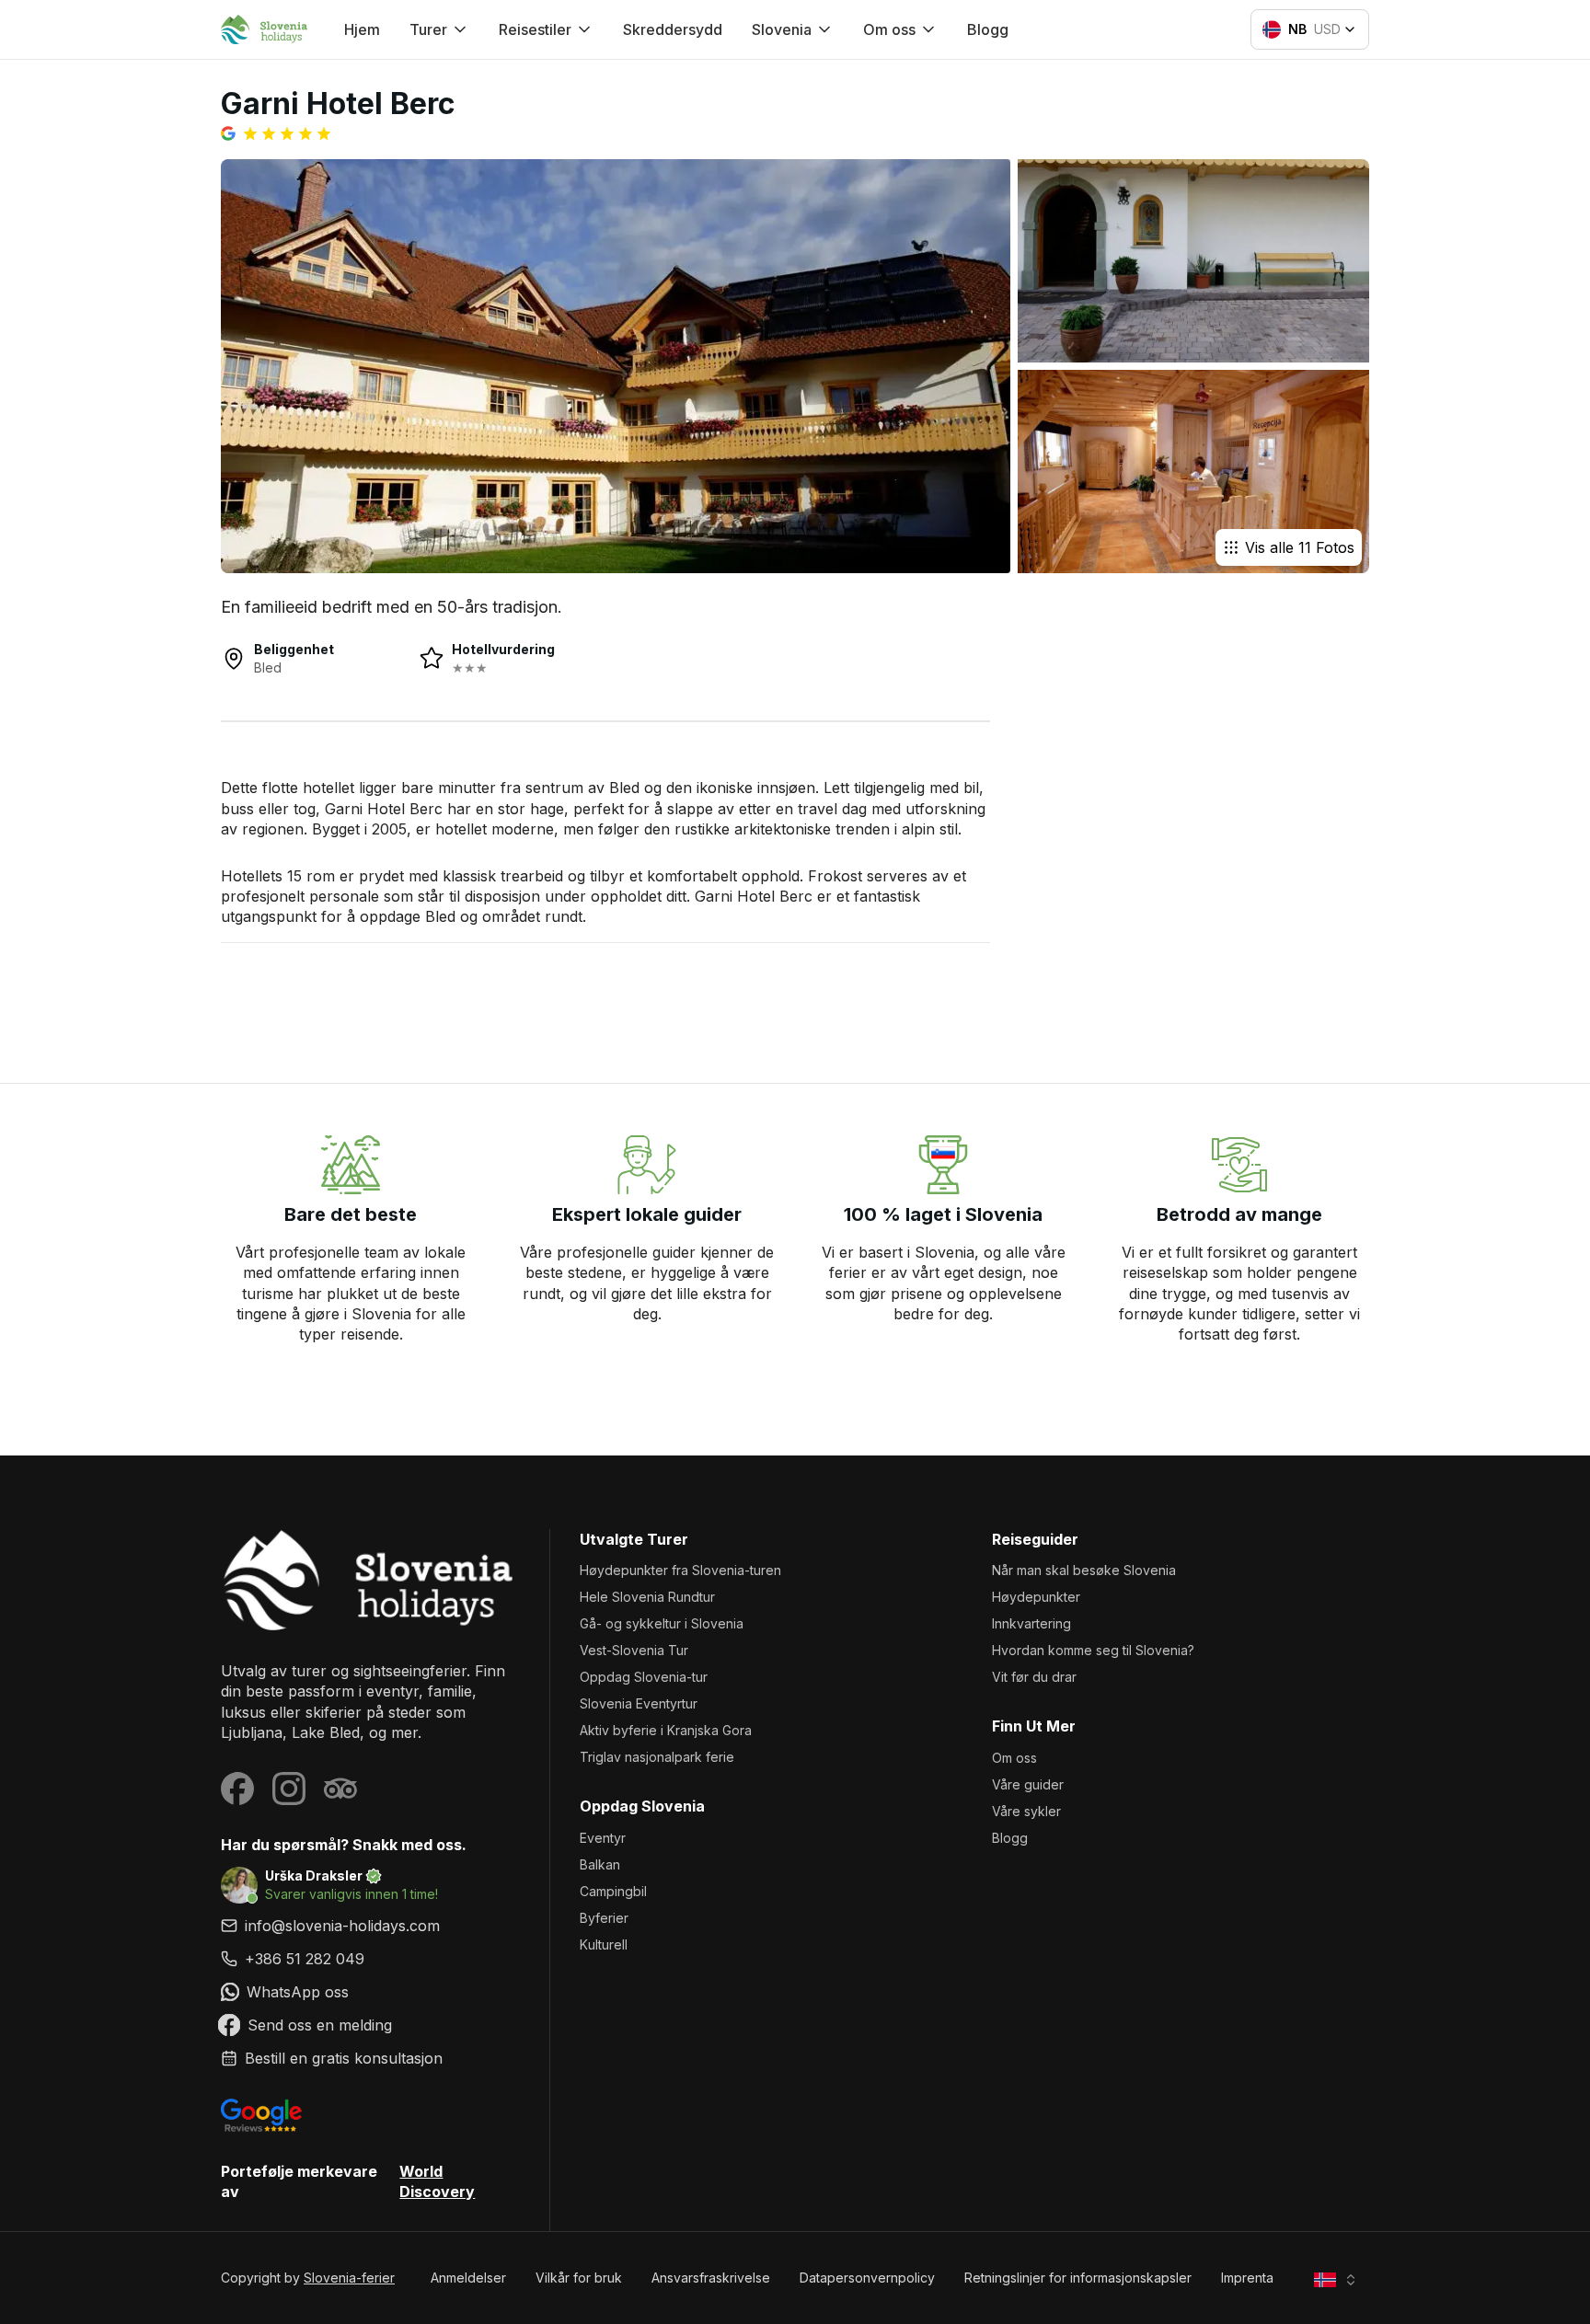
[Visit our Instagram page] (289, 1789)
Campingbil (613, 1891)
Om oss (1014, 1758)
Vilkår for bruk (579, 2278)
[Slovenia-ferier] (370, 1580)
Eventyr (603, 1838)
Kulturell (604, 1944)
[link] (370, 1959)
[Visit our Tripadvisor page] (340, 1789)
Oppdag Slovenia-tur (644, 1677)
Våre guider (1028, 1784)
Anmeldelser (468, 2278)
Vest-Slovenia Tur (634, 1650)
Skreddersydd (673, 29)
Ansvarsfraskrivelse (711, 2278)
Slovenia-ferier (349, 2278)
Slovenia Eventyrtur (639, 1703)
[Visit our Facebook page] (237, 1789)
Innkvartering (1031, 1623)
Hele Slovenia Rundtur (647, 1597)
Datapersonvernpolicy (867, 2278)
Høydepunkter (1036, 1597)
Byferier (604, 1918)
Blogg (988, 29)
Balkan (600, 1864)
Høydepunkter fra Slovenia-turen (680, 1570)
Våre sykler (1026, 1811)
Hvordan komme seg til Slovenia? (1093, 1650)
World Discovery (437, 2181)
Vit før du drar (1034, 1677)
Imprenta (1247, 2278)
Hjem (362, 29)
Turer (428, 29)
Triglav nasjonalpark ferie (657, 1757)
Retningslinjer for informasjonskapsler (1078, 2278)
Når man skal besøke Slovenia (1084, 1570)
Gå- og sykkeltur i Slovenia (662, 1623)
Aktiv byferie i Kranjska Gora (666, 1730)
